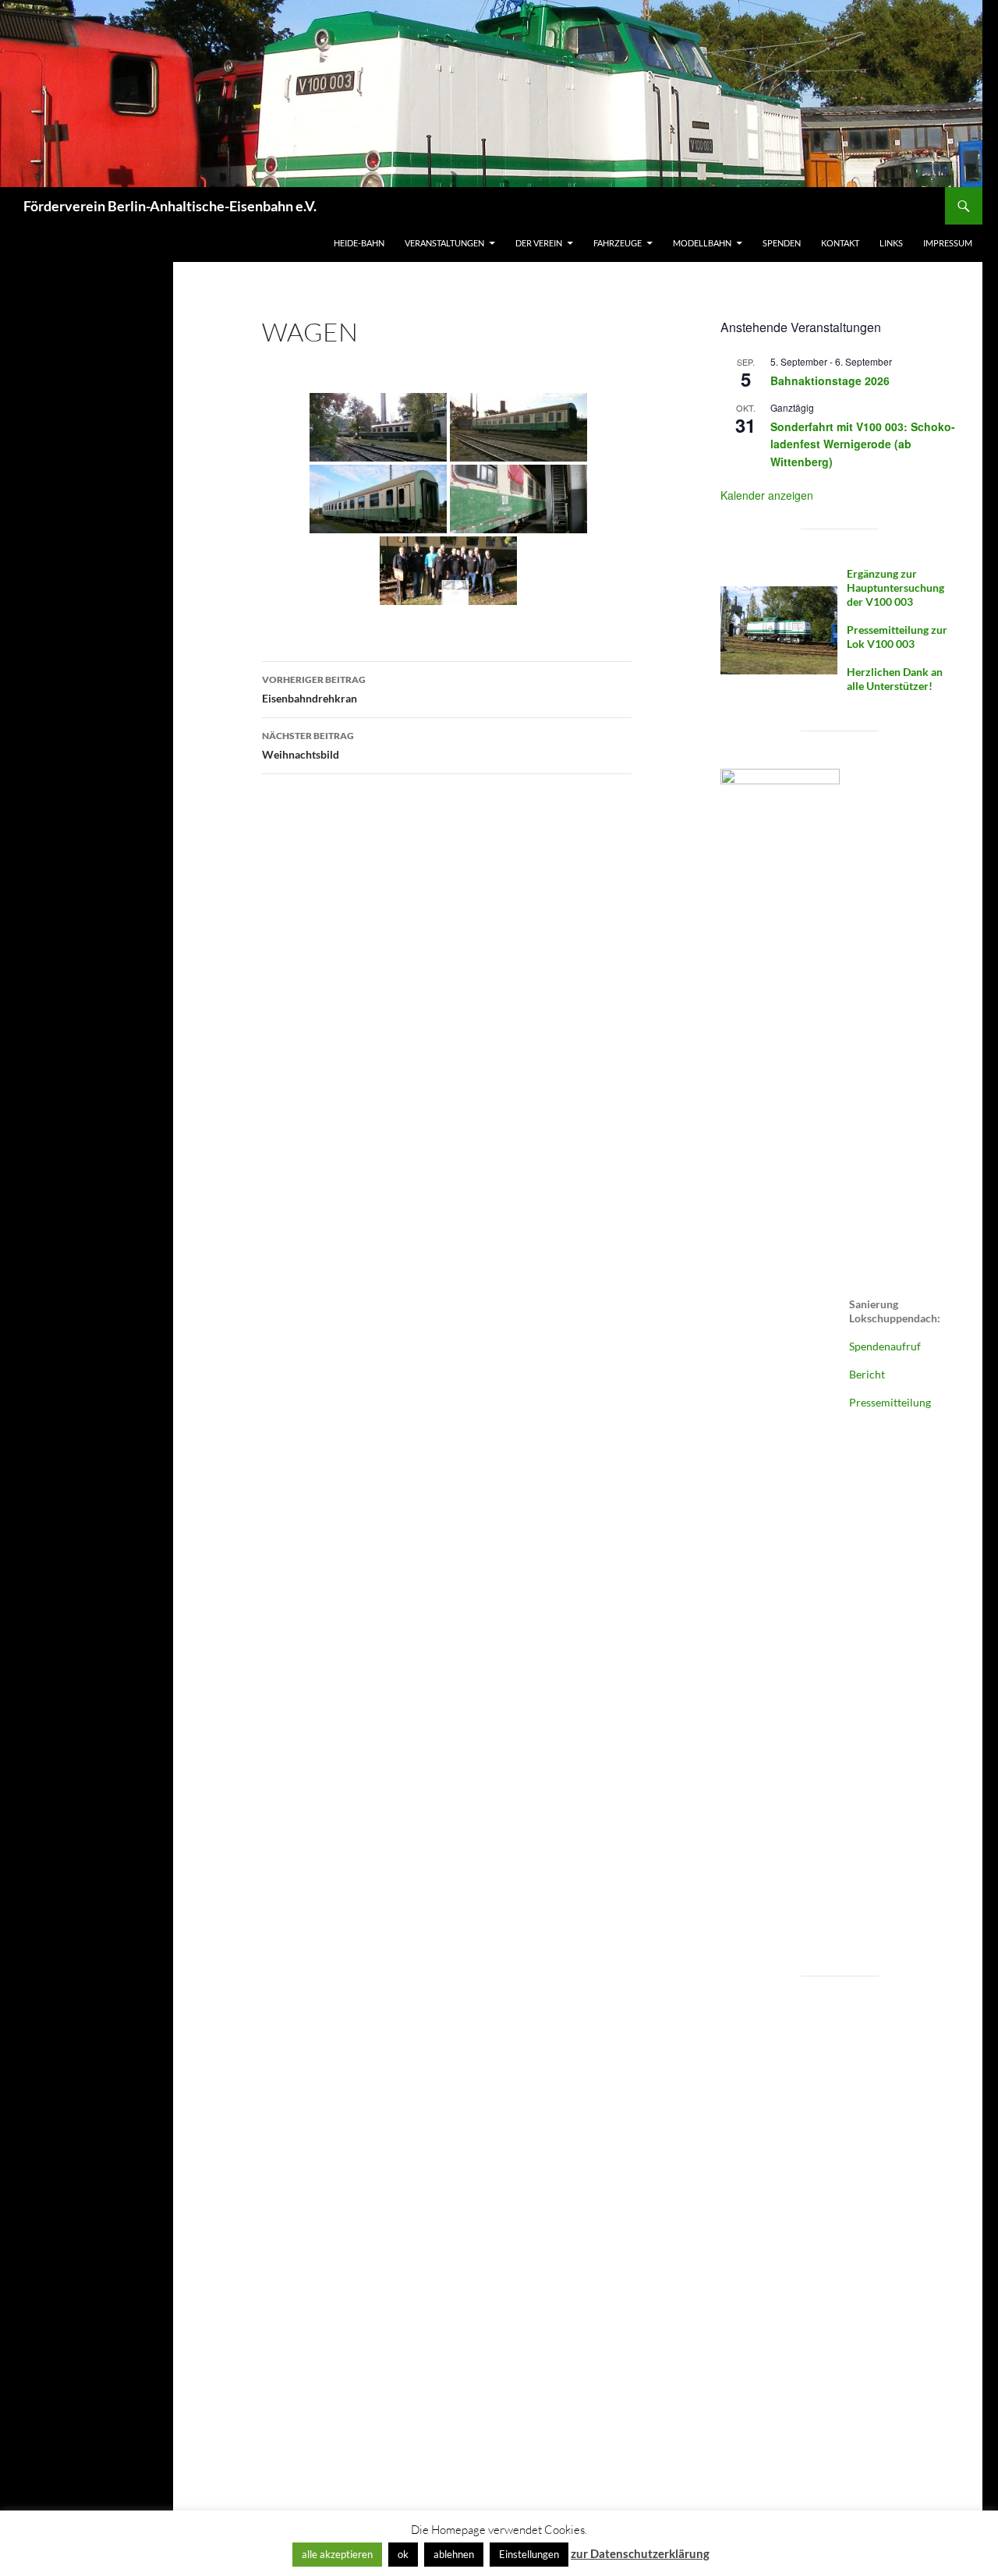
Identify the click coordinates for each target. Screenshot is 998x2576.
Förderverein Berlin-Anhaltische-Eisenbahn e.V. (170, 206)
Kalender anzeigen (767, 495)
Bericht (867, 1374)
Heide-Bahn (359, 243)
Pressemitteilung (890, 1402)
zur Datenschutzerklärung (640, 2553)
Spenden (782, 243)
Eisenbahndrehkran (314, 689)
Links (891, 243)
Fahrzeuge (618, 243)
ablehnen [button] (454, 2554)
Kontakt (840, 243)
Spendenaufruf (885, 1346)
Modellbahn (702, 243)
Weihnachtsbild (308, 745)
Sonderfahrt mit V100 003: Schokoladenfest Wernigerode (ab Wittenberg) (863, 444)
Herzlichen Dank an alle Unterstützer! (895, 679)
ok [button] (403, 2554)
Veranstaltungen (444, 243)
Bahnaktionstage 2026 (830, 380)
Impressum (948, 243)
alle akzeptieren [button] (337, 2554)
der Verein (539, 243)
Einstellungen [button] (529, 2554)
